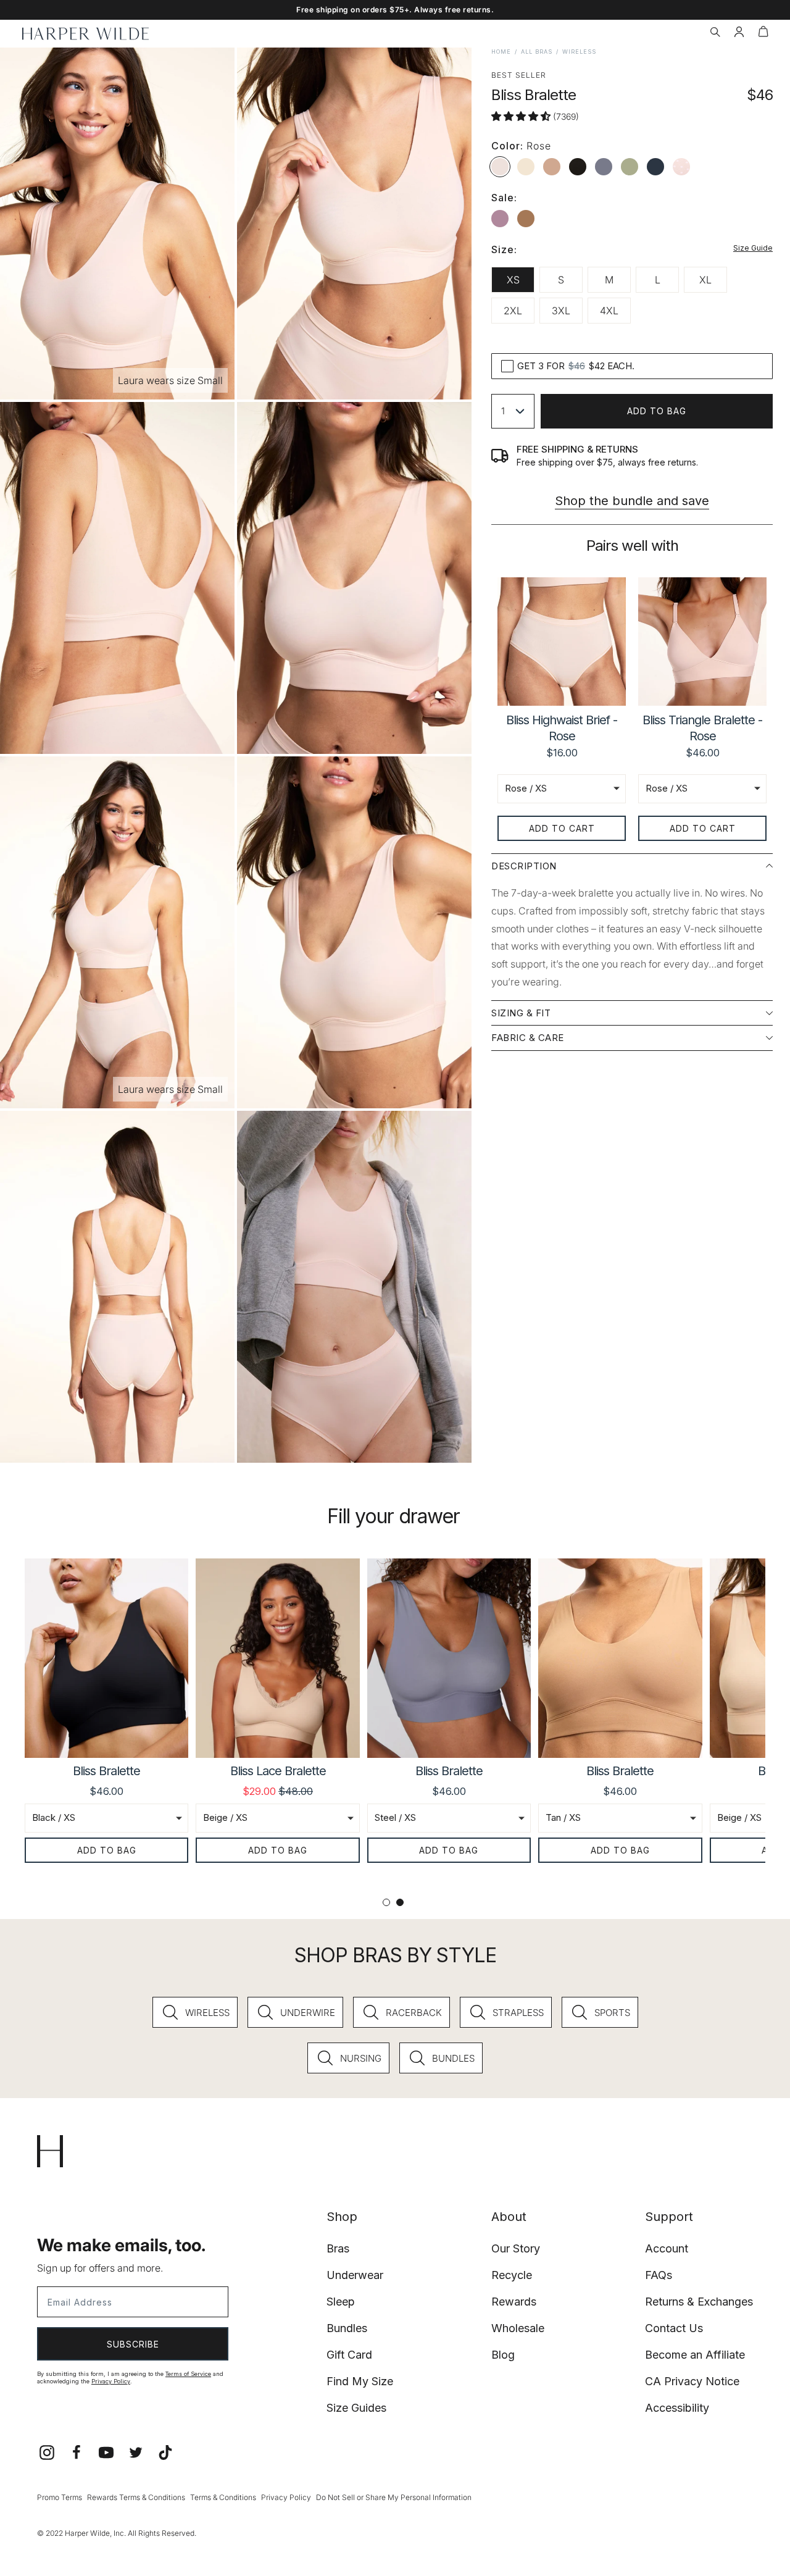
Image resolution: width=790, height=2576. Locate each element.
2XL (513, 311)
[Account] (739, 33)
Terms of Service (188, 2374)
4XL (609, 311)
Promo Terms (60, 2497)
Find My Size (360, 2381)
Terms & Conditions (223, 2497)
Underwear (355, 2275)
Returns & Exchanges (699, 2302)
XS (513, 280)
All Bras (537, 52)
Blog (503, 2355)
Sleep (341, 2302)
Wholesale (518, 2328)
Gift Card (349, 2355)
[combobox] (513, 411)
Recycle (512, 2275)
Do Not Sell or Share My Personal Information (394, 2497)
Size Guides (356, 2408)
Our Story (516, 2248)
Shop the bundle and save (632, 501)
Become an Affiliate (695, 2355)
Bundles (347, 2328)
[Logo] (85, 34)
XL (705, 280)
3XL (561, 311)
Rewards (514, 2302)
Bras (338, 2248)
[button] (715, 33)
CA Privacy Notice (692, 2381)
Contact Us (674, 2328)
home (501, 52)
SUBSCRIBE (133, 2344)
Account (667, 2248)
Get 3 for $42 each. (576, 366)
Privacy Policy (111, 2381)
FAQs (659, 2275)
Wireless (579, 52)
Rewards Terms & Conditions (136, 2497)
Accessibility (677, 2408)
